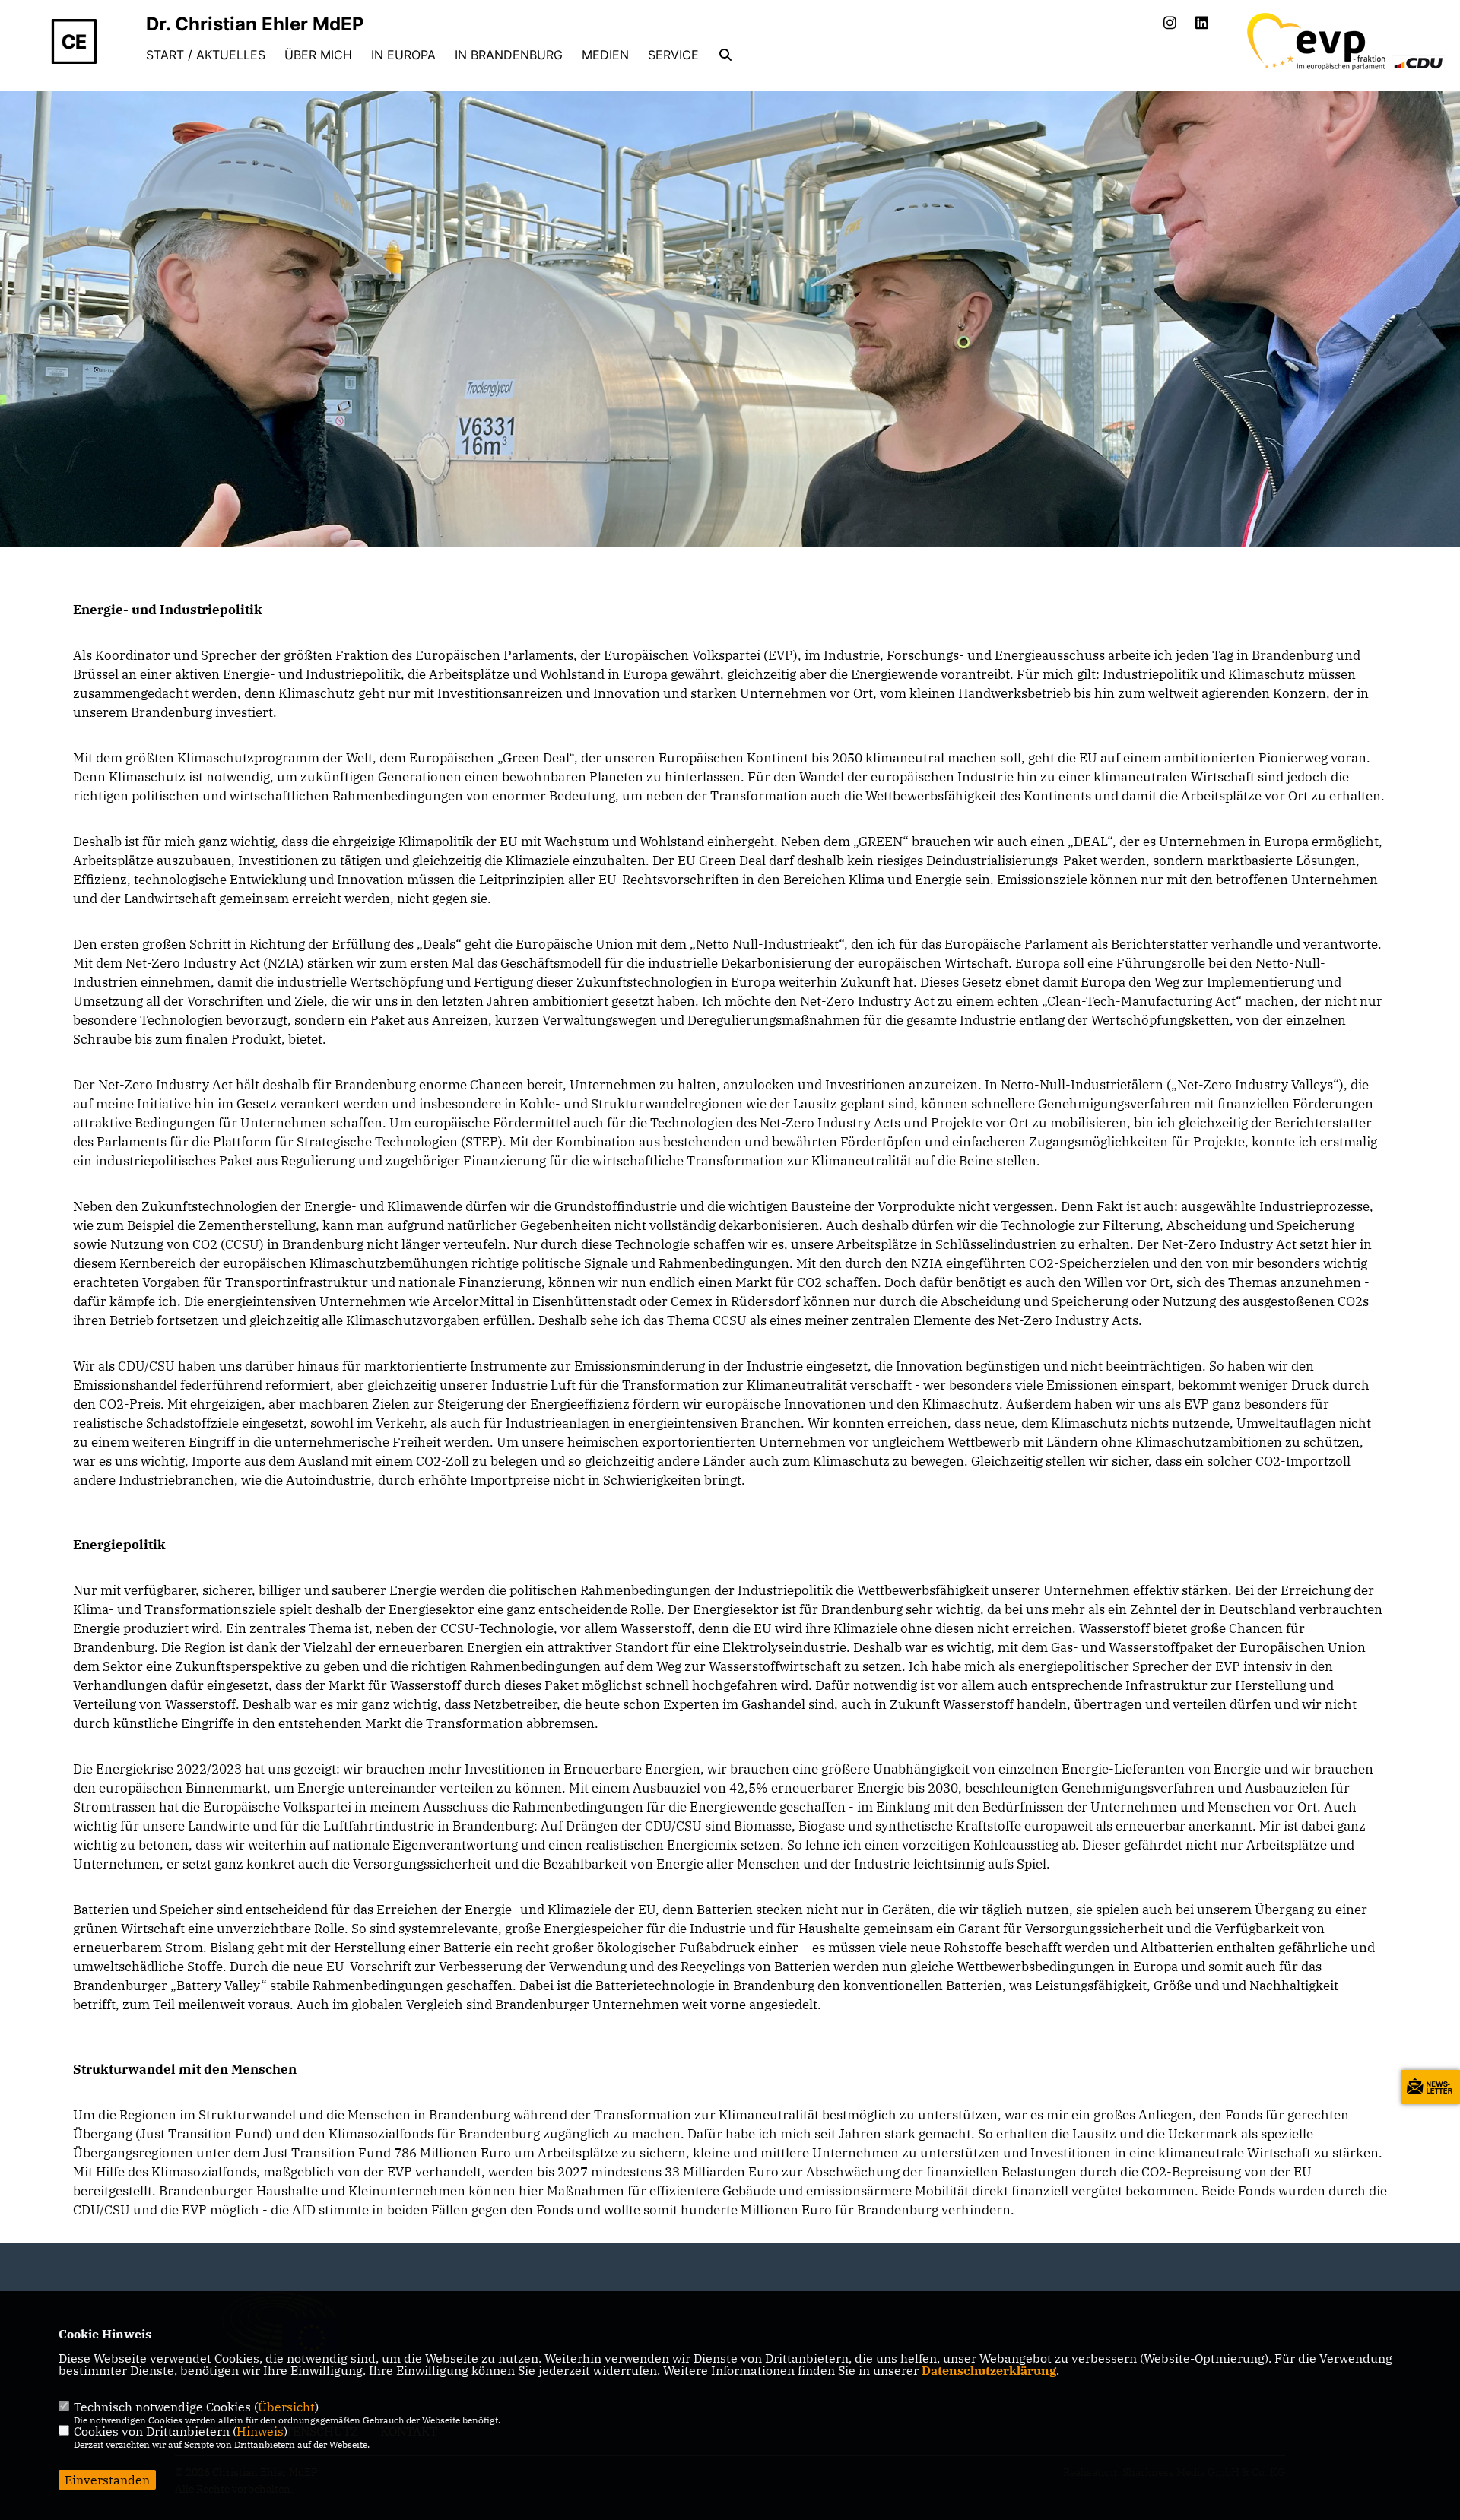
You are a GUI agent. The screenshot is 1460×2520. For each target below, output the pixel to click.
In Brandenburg (509, 55)
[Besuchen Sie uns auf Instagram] (1170, 24)
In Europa (403, 55)
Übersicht (286, 2407)
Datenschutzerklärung (989, 2370)
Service (673, 55)
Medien (605, 55)
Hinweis (260, 2431)
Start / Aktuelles (206, 55)
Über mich (318, 55)
